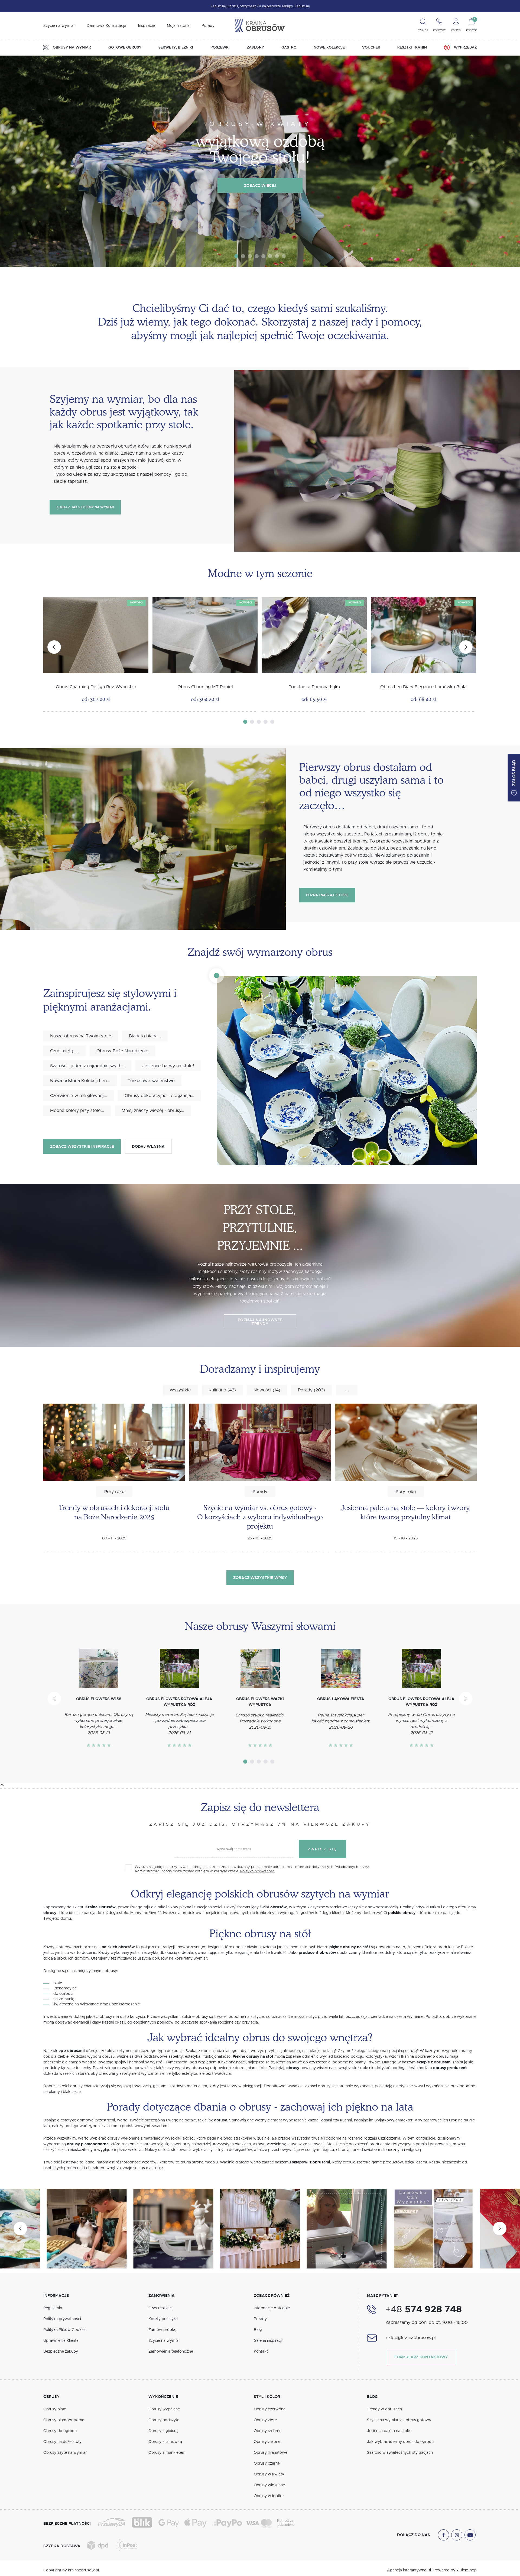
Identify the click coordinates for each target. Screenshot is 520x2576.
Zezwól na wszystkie (260, 1359)
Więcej (188, 1282)
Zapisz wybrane (260, 1342)
